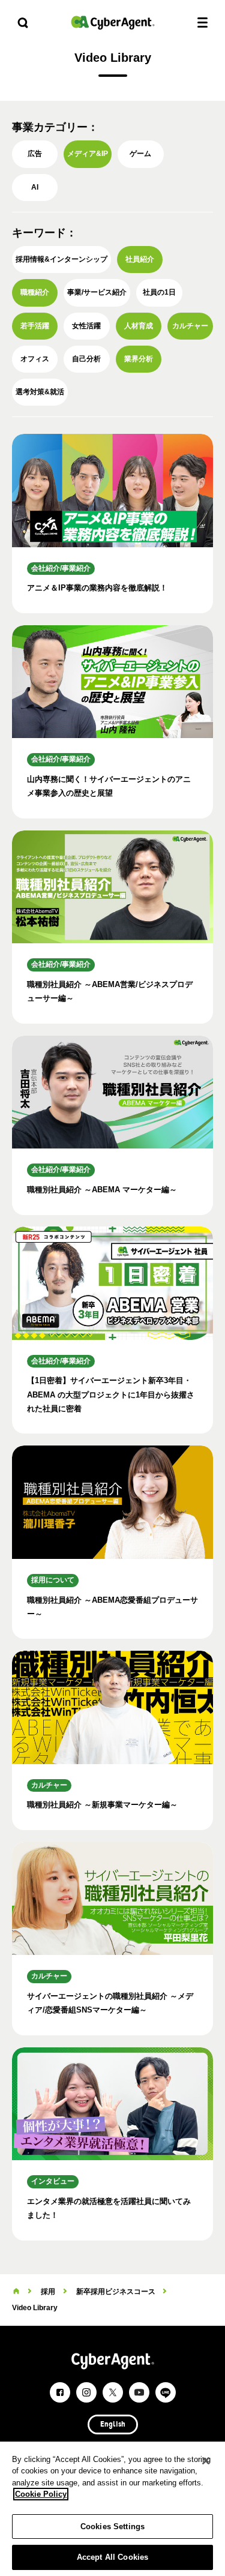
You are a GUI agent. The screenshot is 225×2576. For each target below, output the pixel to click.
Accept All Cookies (112, 2557)
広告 (35, 154)
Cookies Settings (112, 2526)
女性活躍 (86, 326)
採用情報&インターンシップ (61, 259)
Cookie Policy (41, 2494)
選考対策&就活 (40, 392)
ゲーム (140, 154)
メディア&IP (88, 154)
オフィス (35, 359)
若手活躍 (35, 326)
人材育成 (139, 326)
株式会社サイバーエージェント (113, 23)
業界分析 (139, 359)
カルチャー (190, 326)
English (113, 2425)
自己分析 (86, 359)
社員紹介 (140, 259)
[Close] (206, 2461)
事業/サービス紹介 (97, 292)
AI (35, 187)
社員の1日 (159, 292)
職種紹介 (35, 292)
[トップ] (16, 2292)
